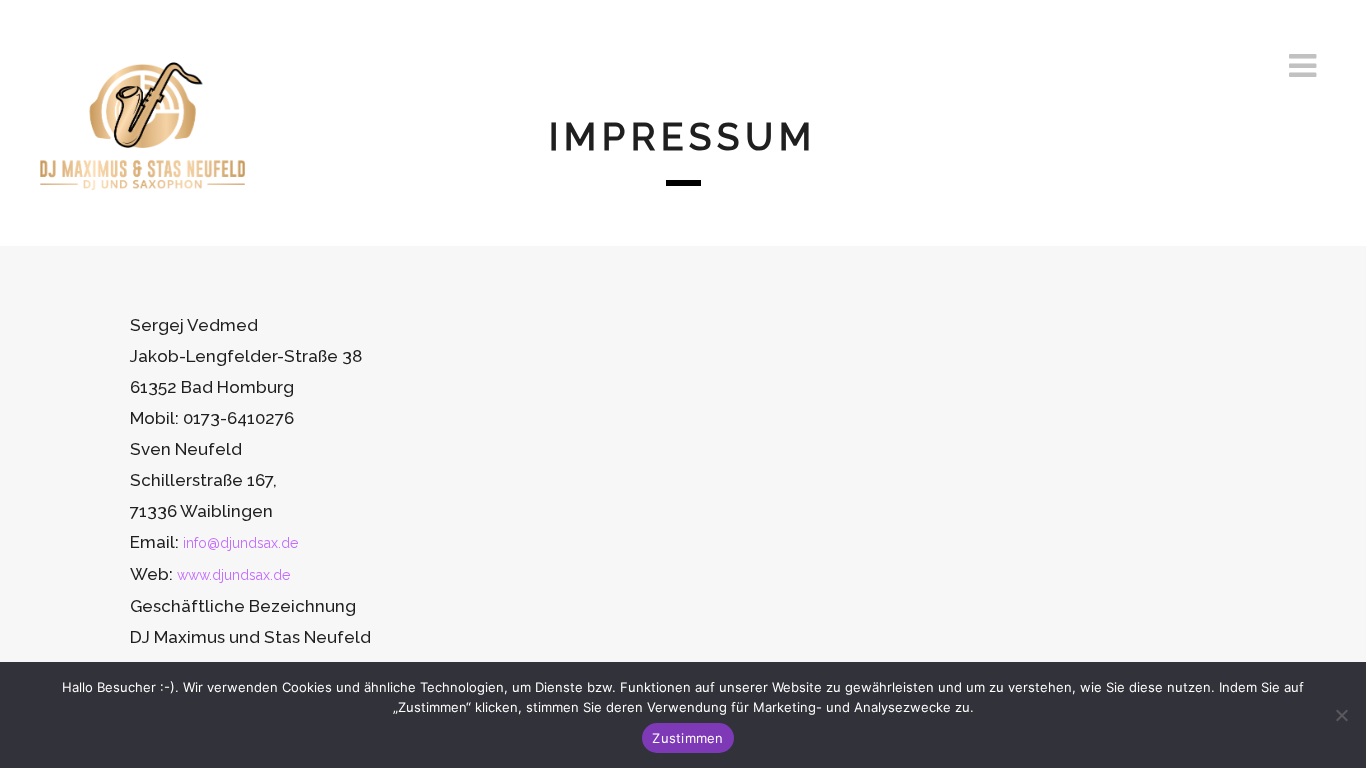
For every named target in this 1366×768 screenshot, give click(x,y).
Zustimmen (687, 738)
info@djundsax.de (240, 543)
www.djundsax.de (233, 575)
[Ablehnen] (1341, 715)
